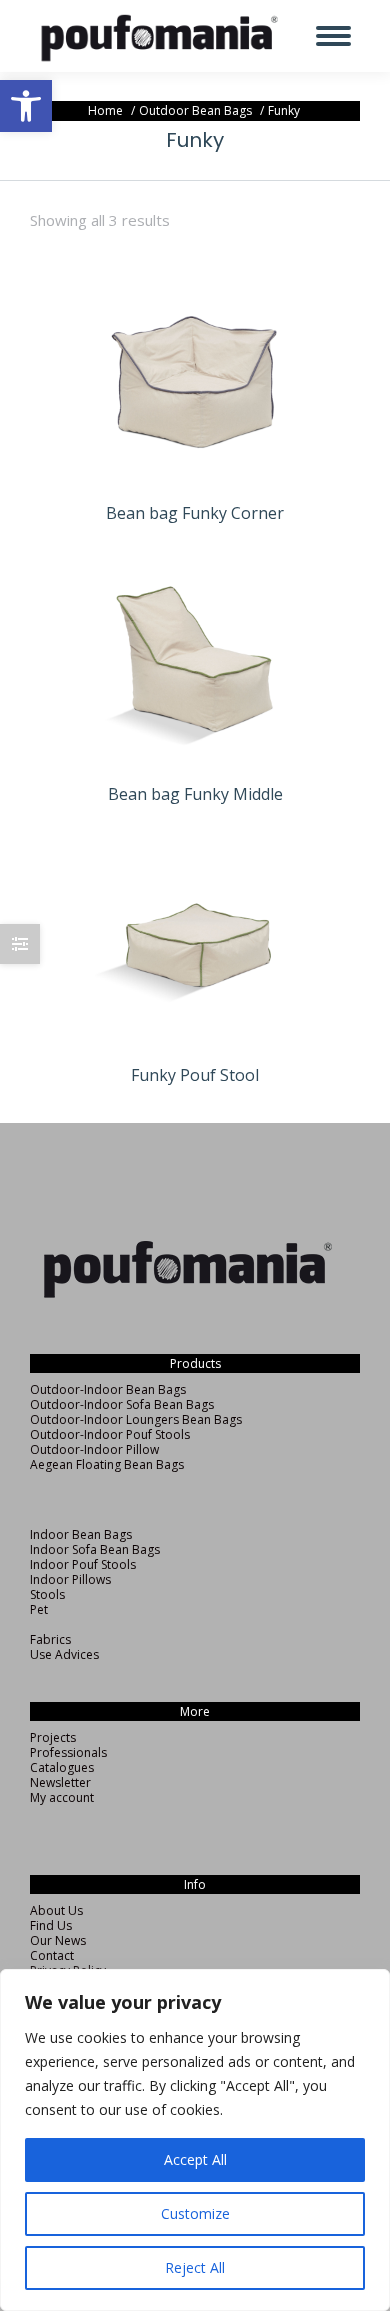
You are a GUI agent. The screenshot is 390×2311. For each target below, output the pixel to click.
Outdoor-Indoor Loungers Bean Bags (136, 1419)
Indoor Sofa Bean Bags (95, 1549)
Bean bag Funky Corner (195, 513)
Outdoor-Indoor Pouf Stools (110, 1434)
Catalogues (62, 1767)
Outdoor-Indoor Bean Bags (108, 1389)
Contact (52, 1955)
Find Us (51, 1925)
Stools (47, 1594)
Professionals (68, 1752)
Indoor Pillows (70, 1579)
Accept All (195, 2159)
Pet (39, 1609)
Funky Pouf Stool (195, 1075)
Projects (53, 1737)
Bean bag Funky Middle (195, 794)
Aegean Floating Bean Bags (107, 1464)
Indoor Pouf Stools (83, 1564)
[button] (26, 106)
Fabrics (50, 1639)
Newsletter (60, 1782)
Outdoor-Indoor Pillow (94, 1449)
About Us (56, 1910)
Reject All (195, 2267)
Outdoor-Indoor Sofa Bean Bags (122, 1404)
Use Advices (64, 1654)
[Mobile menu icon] (333, 36)
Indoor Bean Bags (81, 1534)
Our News (58, 1940)
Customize (195, 2213)
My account (62, 1797)
